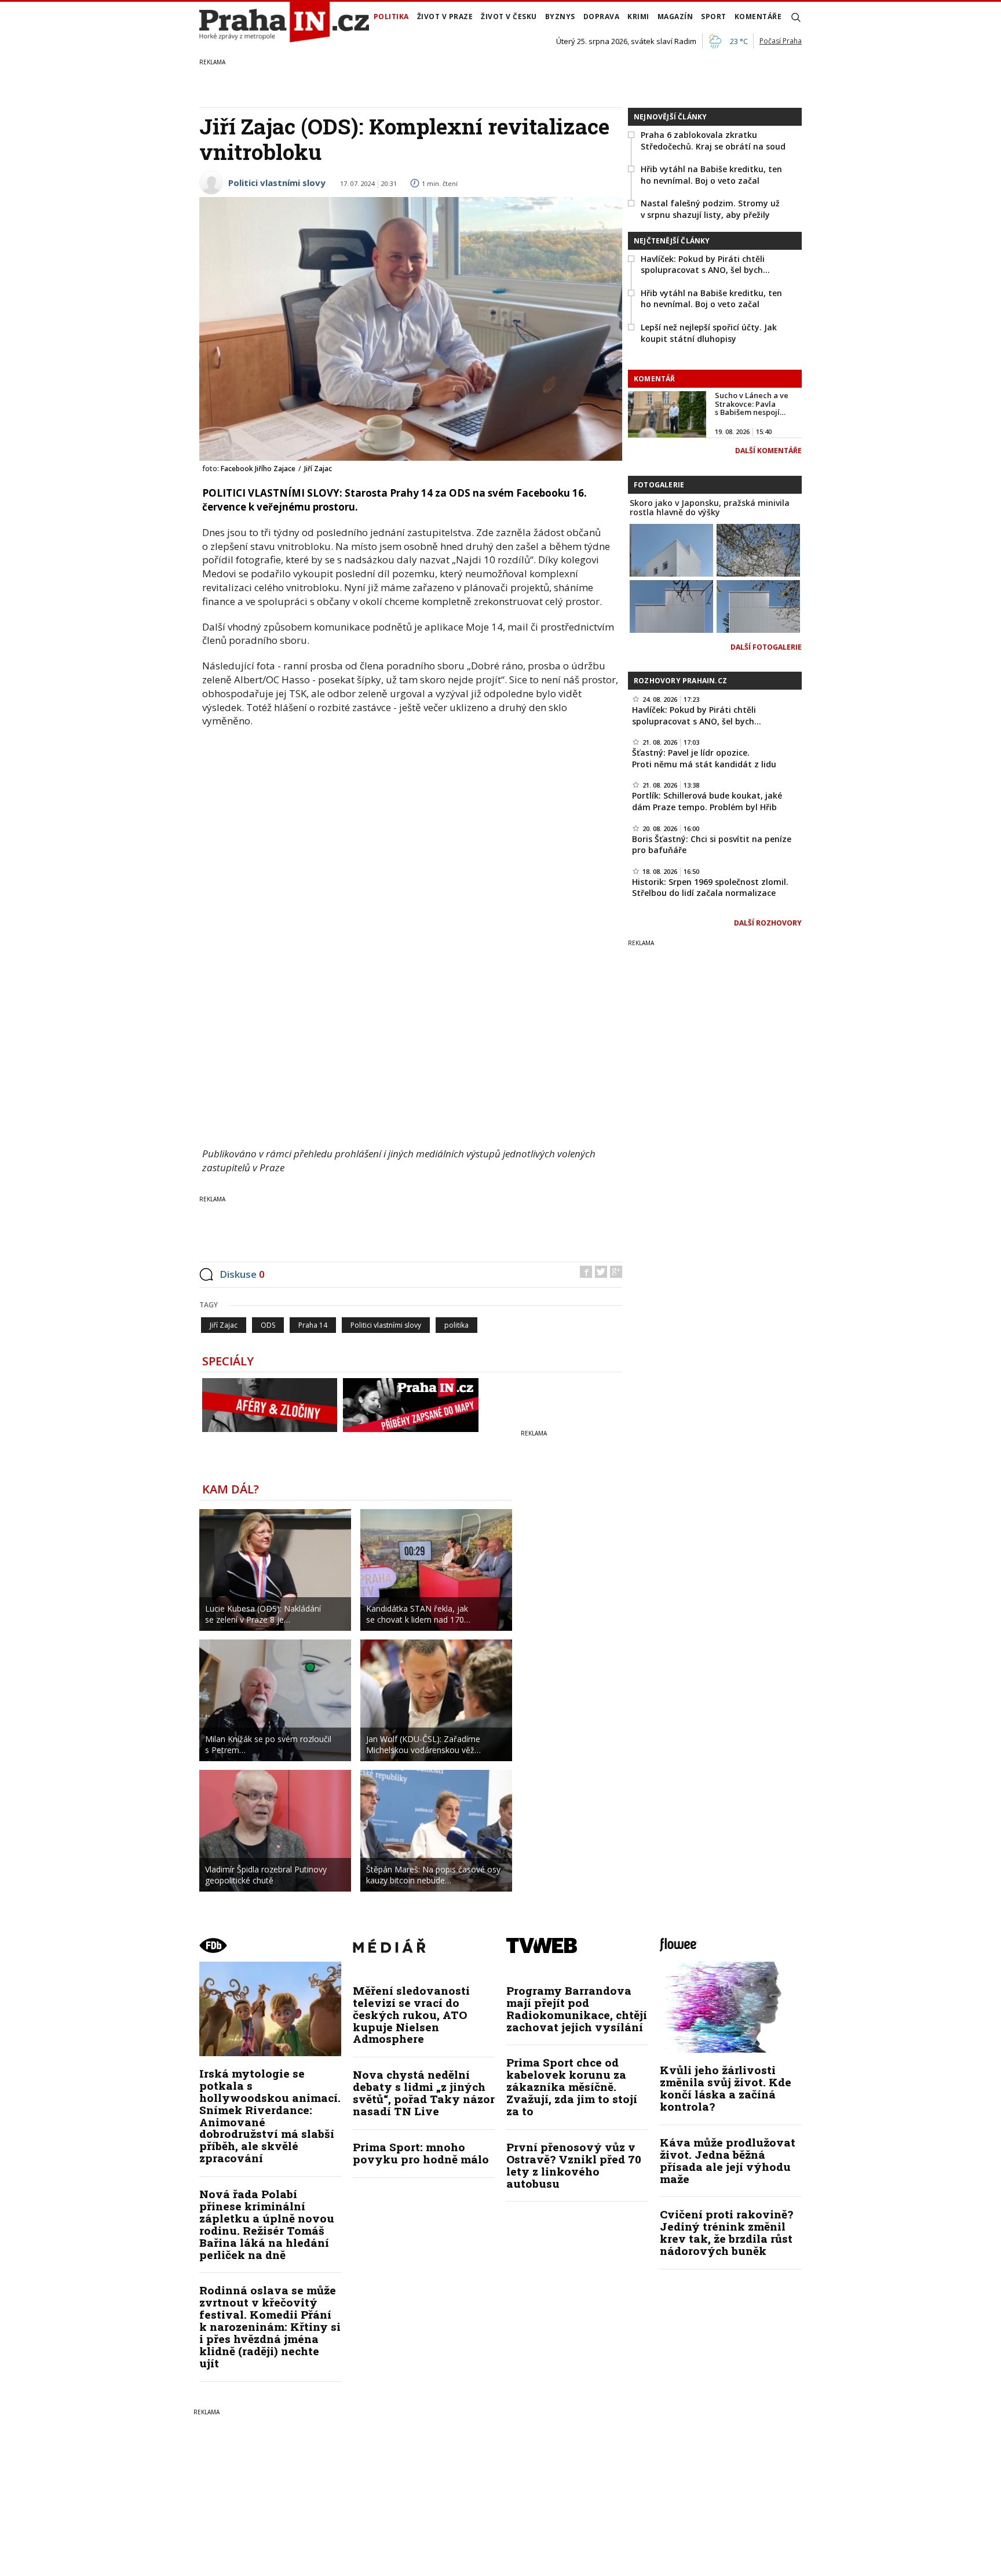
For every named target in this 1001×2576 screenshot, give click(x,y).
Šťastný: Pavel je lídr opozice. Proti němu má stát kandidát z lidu (704, 758)
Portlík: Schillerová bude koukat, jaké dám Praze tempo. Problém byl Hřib (707, 801)
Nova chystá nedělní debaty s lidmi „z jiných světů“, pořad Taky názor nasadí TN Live (424, 2093)
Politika (391, 17)
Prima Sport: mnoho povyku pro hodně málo (421, 2153)
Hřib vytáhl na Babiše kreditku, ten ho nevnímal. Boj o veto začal (711, 175)
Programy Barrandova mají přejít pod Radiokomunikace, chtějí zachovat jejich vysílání (577, 2009)
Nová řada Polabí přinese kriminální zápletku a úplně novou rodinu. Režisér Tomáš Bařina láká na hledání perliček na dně (267, 2224)
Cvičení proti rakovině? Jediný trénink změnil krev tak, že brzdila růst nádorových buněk (726, 2232)
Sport (714, 17)
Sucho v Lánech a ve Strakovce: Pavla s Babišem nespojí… (752, 404)
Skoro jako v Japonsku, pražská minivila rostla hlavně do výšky (710, 508)
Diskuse (242, 1274)
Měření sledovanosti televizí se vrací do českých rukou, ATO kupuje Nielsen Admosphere (411, 2015)
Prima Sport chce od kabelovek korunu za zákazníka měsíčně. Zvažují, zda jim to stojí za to (572, 2087)
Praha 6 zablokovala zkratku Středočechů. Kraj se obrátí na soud (713, 141)
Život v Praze (445, 17)
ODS (268, 1325)
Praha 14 (313, 1325)
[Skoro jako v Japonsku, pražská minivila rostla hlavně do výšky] (671, 549)
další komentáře (768, 451)
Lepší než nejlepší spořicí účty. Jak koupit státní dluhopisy (709, 333)
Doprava (602, 17)
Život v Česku (509, 17)
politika (456, 1325)
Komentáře (758, 17)
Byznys (560, 17)
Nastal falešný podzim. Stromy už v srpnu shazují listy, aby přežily (710, 209)
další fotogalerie (766, 647)
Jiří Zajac (224, 1325)
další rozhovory (768, 923)
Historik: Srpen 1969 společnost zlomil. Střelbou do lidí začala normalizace (710, 888)
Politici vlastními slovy (277, 183)
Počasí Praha (781, 41)
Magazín (675, 17)
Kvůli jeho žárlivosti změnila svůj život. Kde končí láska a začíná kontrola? (726, 2088)
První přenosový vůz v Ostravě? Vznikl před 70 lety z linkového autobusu (574, 2165)
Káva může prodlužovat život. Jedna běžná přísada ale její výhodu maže (728, 2160)
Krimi (638, 17)
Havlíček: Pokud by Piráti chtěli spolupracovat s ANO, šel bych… (705, 265)
